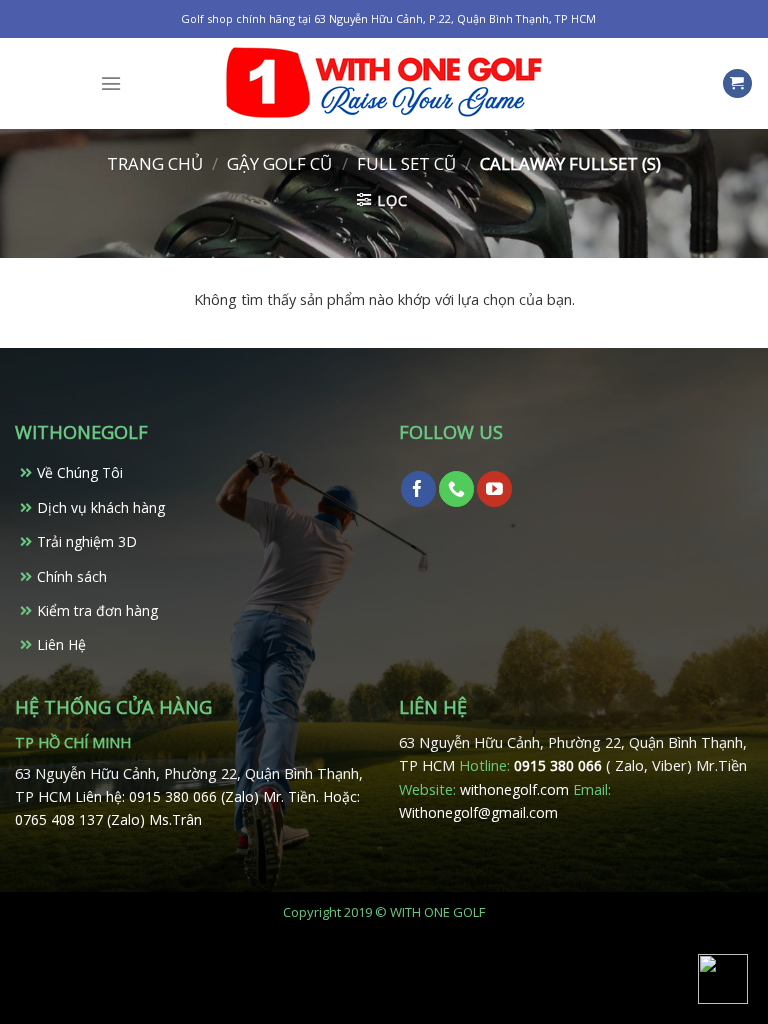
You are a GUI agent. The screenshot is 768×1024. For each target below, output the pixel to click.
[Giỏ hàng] (737, 84)
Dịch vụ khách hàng (101, 507)
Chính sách (72, 576)
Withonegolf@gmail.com (478, 812)
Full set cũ (406, 163)
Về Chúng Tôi (80, 472)
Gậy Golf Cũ (279, 163)
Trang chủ (155, 163)
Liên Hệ (61, 644)
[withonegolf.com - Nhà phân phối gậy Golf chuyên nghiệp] (384, 83)
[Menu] (111, 83)
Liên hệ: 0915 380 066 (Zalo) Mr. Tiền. (199, 796)
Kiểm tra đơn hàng (97, 610)
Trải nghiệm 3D (87, 541)
